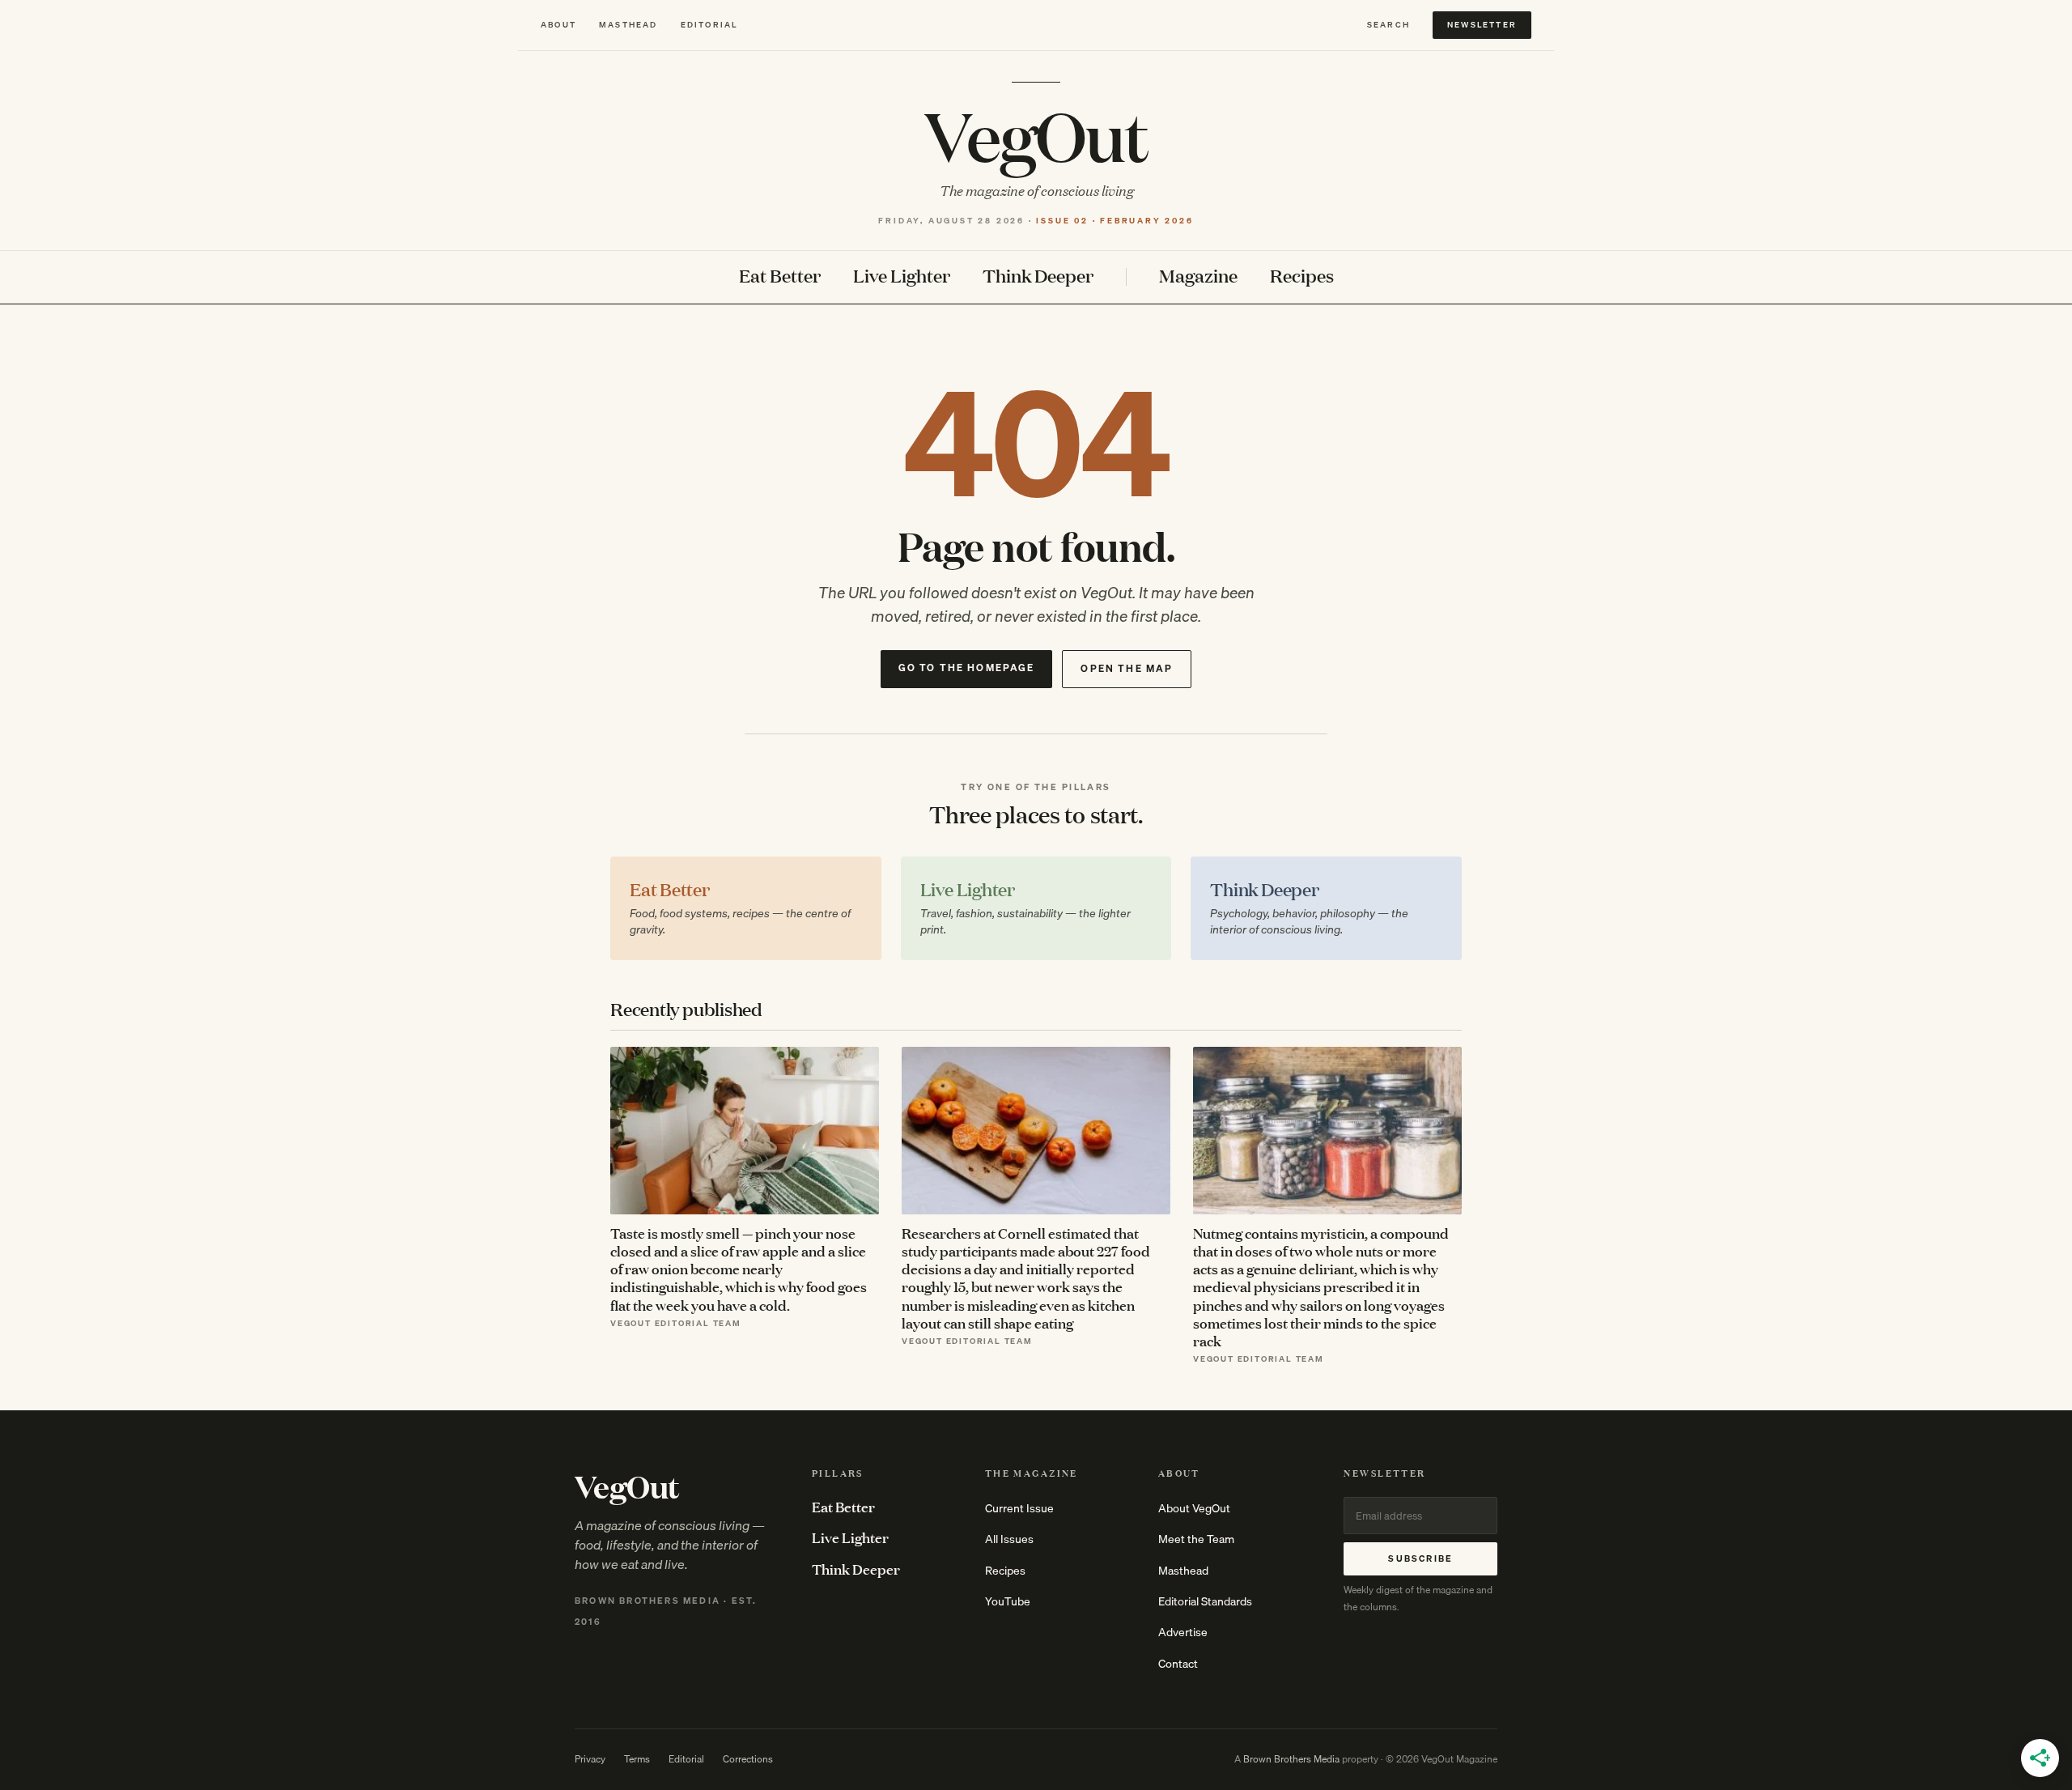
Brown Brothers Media (1291, 1759)
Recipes (1302, 276)
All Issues (1009, 1539)
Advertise (1183, 1632)
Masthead (628, 25)
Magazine (1198, 276)
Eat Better (780, 276)
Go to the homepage (967, 668)
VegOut (1036, 134)
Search (1388, 25)
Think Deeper (1038, 276)
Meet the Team (1196, 1539)
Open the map (1127, 668)
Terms (637, 1759)
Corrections (748, 1759)
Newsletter (1482, 24)
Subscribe (1420, 1558)
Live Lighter (902, 276)
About (558, 25)
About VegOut (1194, 1508)
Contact (1178, 1664)
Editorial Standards (1205, 1601)
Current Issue (1019, 1508)
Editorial (709, 25)
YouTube (1008, 1601)
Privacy (590, 1759)
